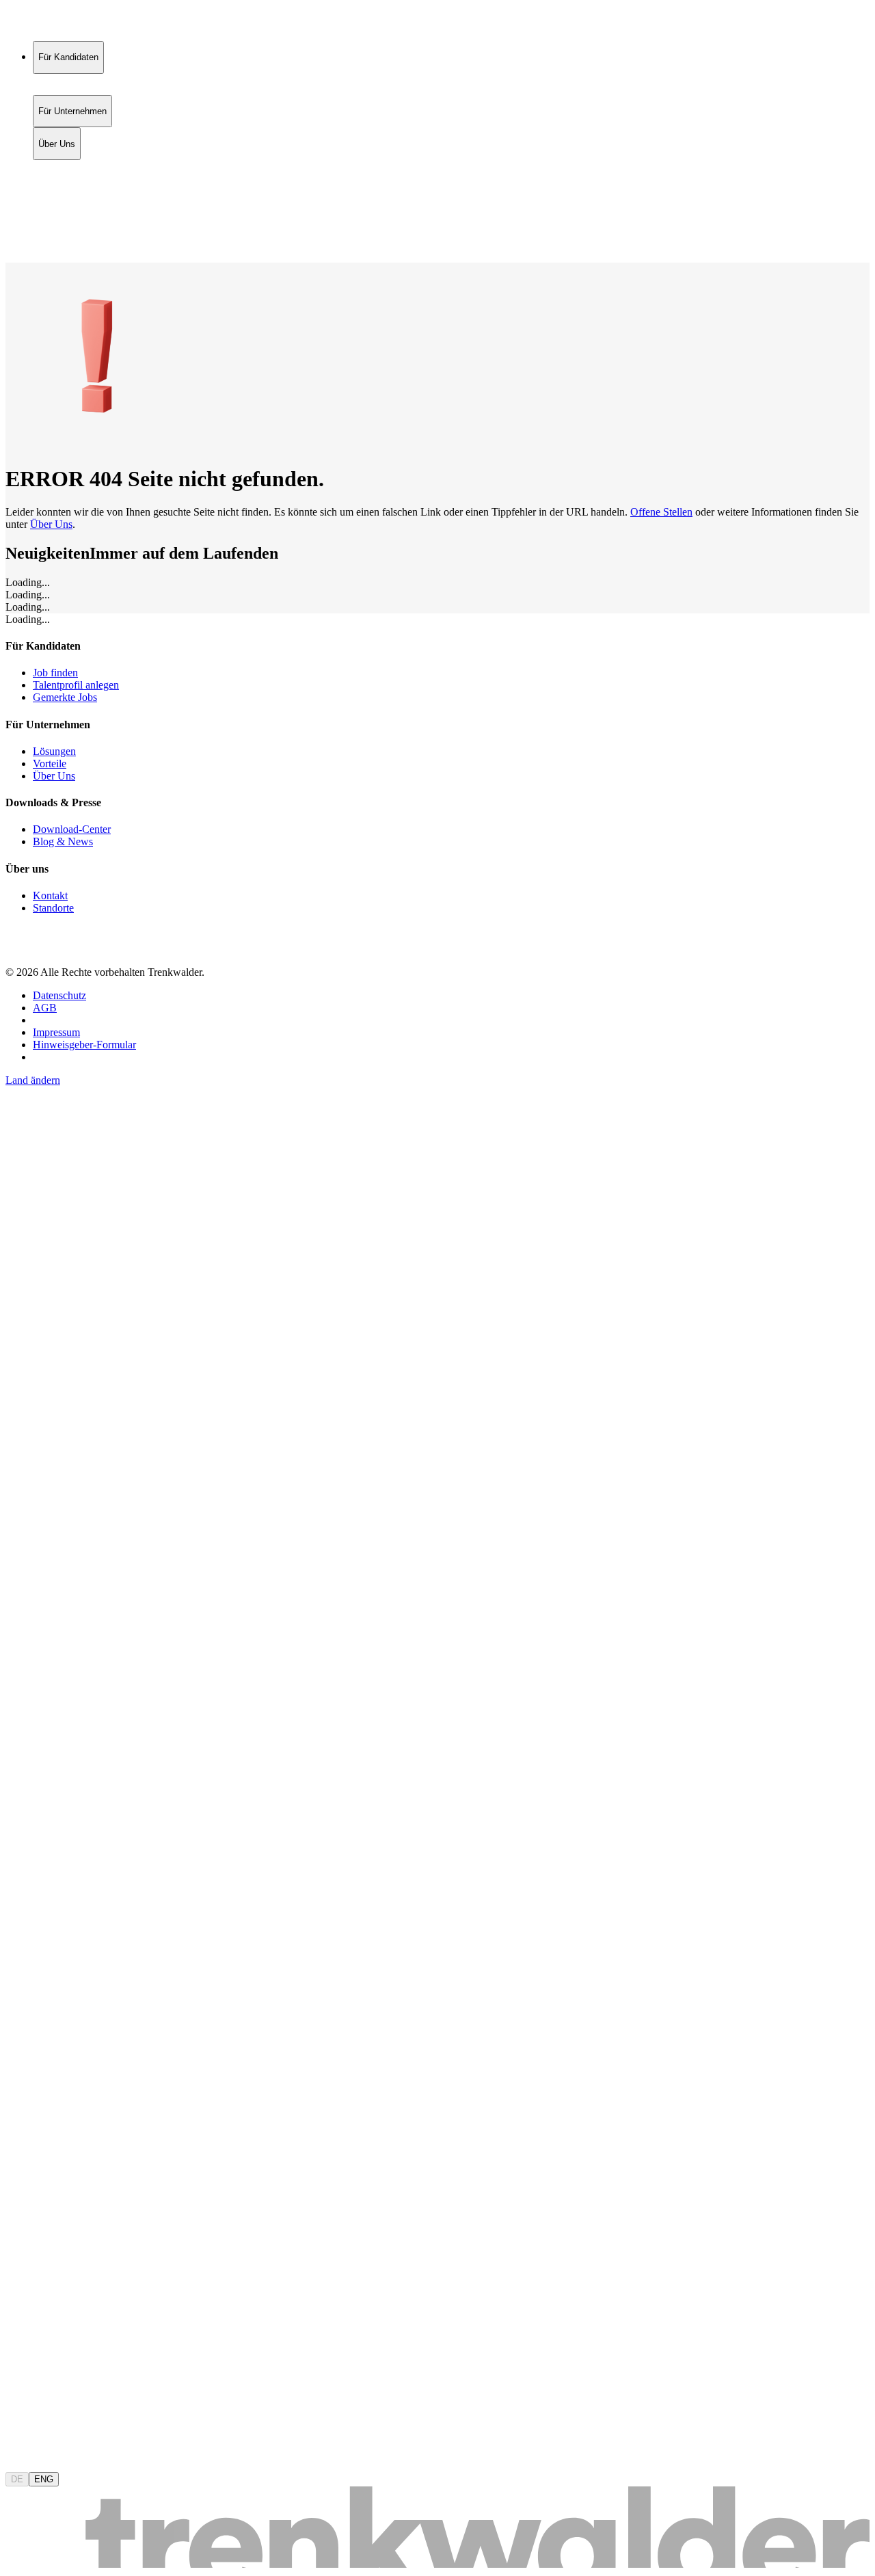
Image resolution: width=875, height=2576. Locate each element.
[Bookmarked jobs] (14, 227)
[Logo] (56, 24)
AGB (45, 1008)
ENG (44, 2479)
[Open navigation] (11, 260)
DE (17, 2479)
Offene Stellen (661, 512)
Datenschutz (59, 995)
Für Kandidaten (68, 167)
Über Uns (57, 196)
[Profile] (16, 242)
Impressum (56, 1032)
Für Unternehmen (72, 182)
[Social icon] (19, 949)
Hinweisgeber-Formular (84, 1045)
